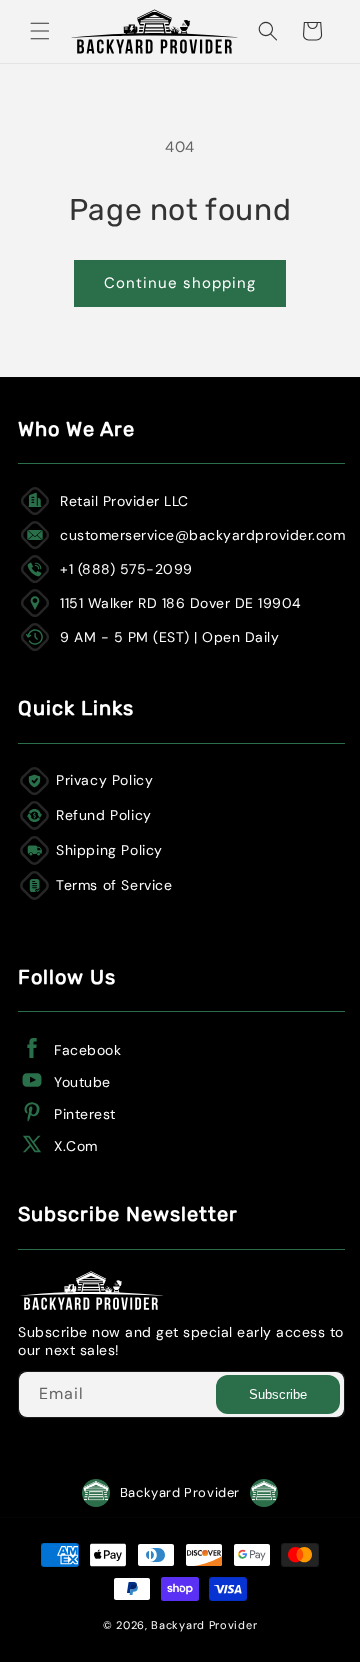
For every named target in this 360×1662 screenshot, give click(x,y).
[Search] (268, 31)
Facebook (87, 1050)
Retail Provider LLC (124, 501)
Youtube (82, 1082)
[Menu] (40, 31)
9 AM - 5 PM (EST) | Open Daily (169, 637)
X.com (76, 1146)
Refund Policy (104, 815)
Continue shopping (180, 283)
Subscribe (278, 1394)
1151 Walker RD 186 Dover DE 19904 (181, 603)
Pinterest (85, 1114)
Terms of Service (114, 885)
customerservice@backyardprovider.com (202, 535)
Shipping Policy (109, 850)
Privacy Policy (104, 780)
